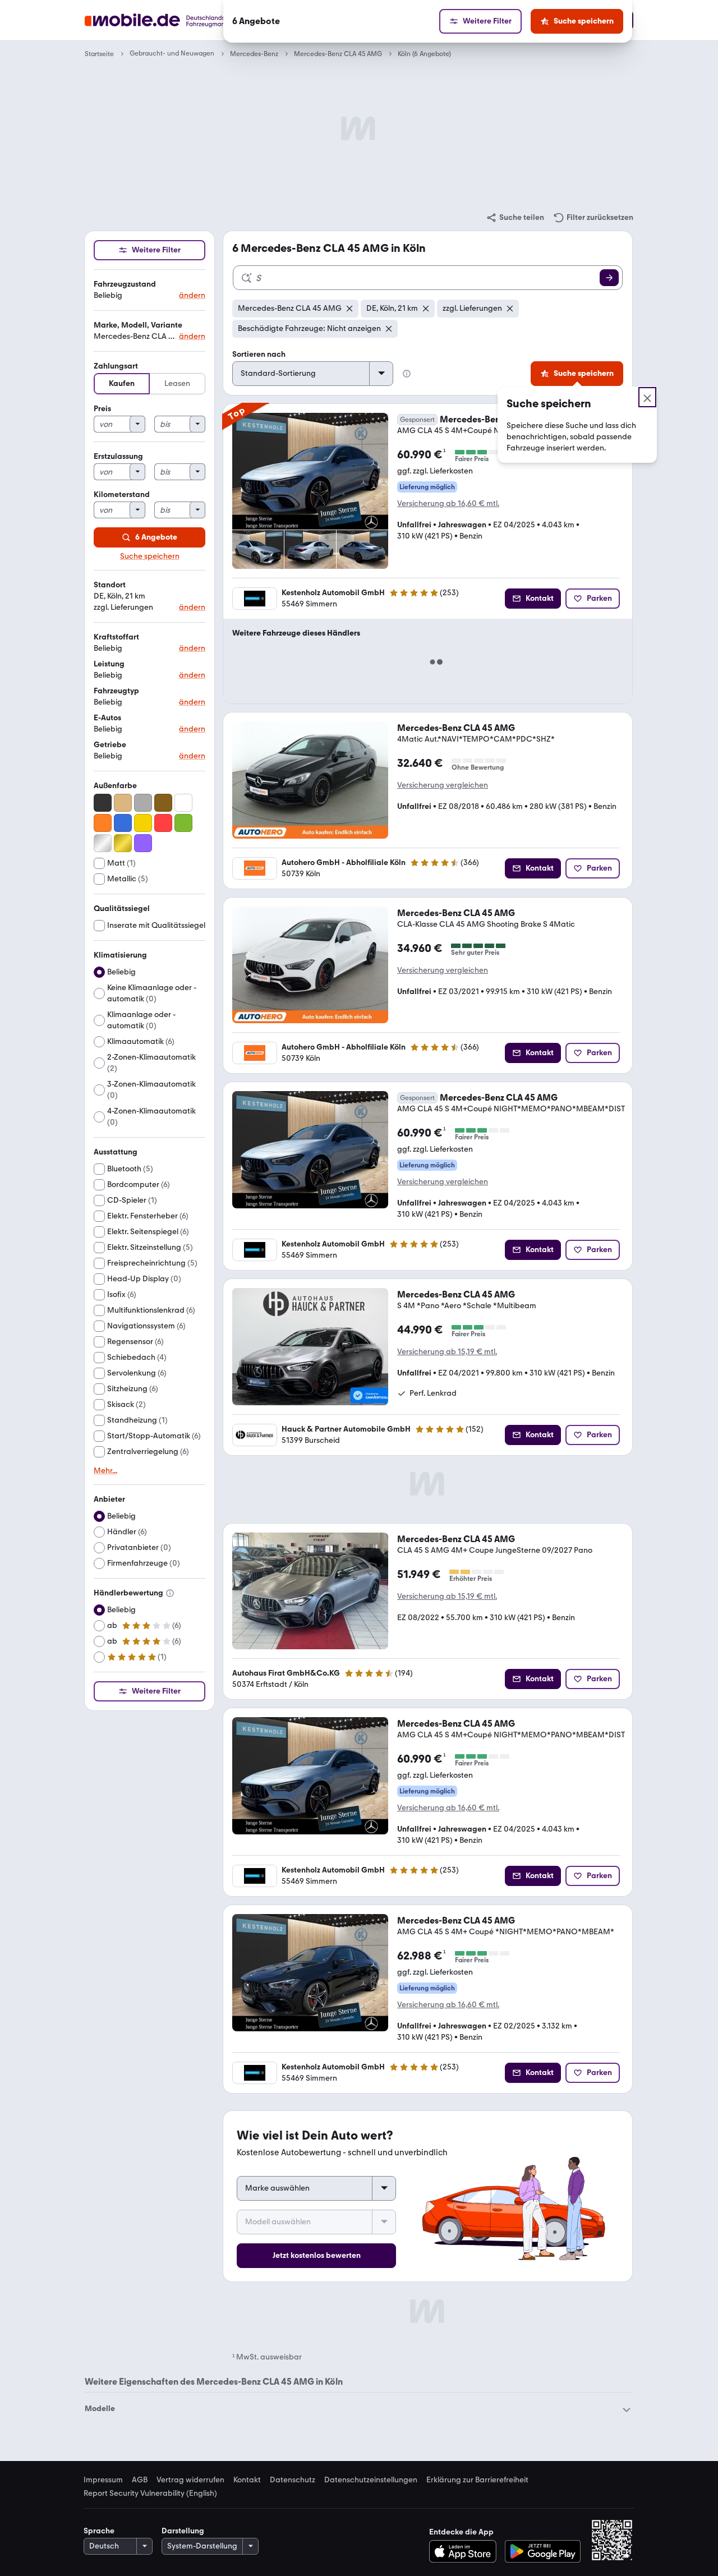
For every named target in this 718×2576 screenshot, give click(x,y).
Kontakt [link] (247, 2480)
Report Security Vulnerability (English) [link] (150, 2494)
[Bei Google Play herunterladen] (543, 2551)
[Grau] (143, 803)
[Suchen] (609, 278)
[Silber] (103, 843)
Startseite (99, 54)
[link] (515, 218)
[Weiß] (183, 803)
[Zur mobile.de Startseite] (176, 20)
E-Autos (107, 718)
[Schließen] (647, 397)
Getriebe (110, 745)
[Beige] (123, 803)
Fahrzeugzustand (125, 284)
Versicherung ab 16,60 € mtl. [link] (448, 503)
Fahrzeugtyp (116, 691)
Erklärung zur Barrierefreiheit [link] (477, 2480)
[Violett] (143, 843)
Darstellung (183, 2531)
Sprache (99, 2531)
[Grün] (183, 823)
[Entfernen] (349, 309)
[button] (149, 290)
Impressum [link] (103, 2480)
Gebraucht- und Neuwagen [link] (172, 54)
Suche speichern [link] (150, 556)
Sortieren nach (259, 354)
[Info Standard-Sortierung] (407, 374)
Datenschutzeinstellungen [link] (371, 2480)
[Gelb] (143, 823)
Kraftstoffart (116, 637)
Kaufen (122, 383)
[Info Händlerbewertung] (170, 1593)
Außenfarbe (115, 786)
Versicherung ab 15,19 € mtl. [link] (447, 1352)
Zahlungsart (116, 366)
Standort (110, 585)
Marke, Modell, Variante (138, 325)
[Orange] (103, 823)
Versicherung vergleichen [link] (443, 785)
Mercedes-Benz (254, 54)
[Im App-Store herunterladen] (466, 2551)
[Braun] (163, 803)
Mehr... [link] (105, 1471)
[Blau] (123, 823)
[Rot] (163, 823)
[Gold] (123, 843)
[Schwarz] (103, 803)
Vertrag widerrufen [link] (190, 2480)
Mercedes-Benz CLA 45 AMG (338, 54)
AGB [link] (140, 2480)
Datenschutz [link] (293, 2480)
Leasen (177, 383)
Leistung (109, 664)
